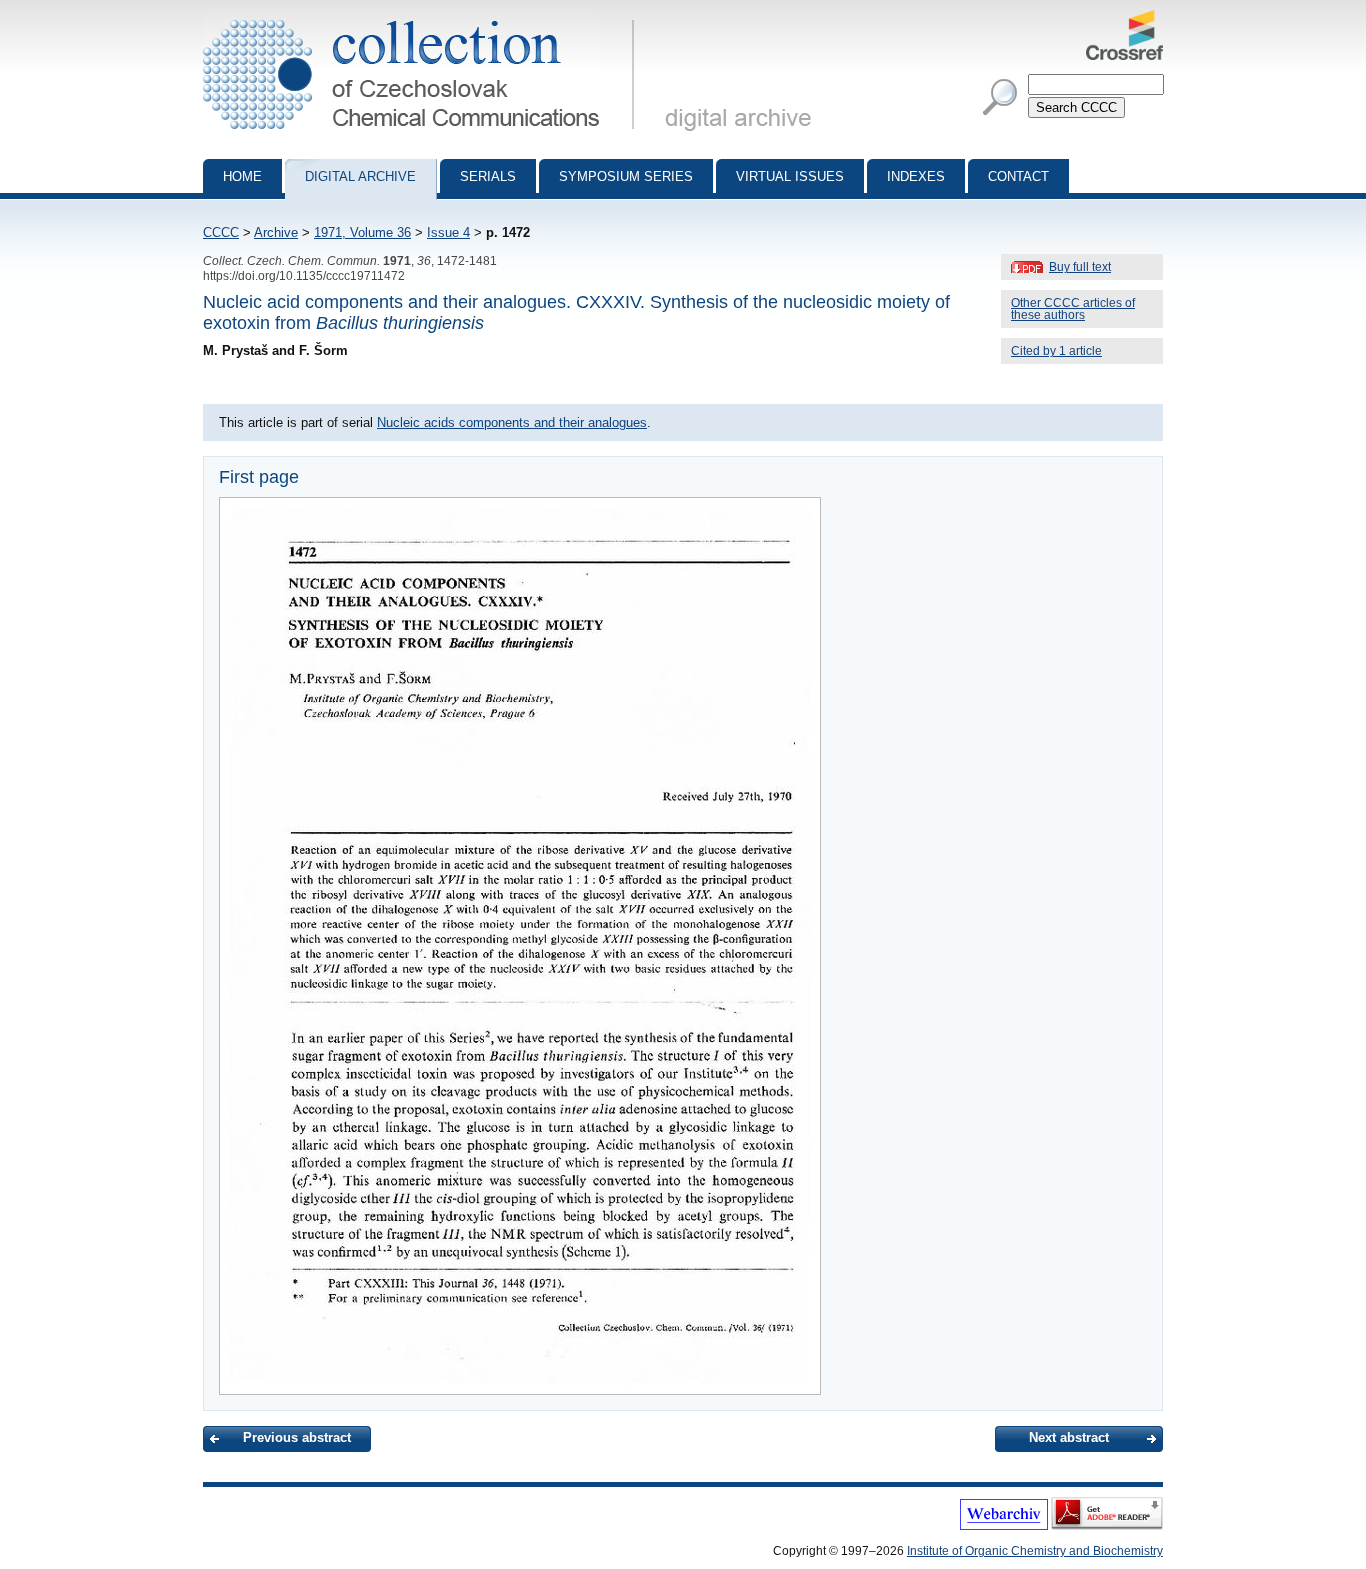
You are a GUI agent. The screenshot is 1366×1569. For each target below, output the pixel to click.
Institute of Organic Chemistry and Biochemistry (1035, 1551)
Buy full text (1080, 267)
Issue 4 (448, 232)
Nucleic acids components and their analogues (512, 422)
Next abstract (1069, 1437)
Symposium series (626, 176)
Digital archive (360, 176)
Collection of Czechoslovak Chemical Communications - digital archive (424, 18)
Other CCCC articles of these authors (1073, 309)
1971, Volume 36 (362, 232)
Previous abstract (297, 1437)
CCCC (221, 232)
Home (242, 176)
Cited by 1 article (1056, 351)
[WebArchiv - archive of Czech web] (1004, 1526)
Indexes (916, 176)
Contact (1018, 176)
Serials (488, 176)
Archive (276, 232)
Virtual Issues (790, 176)
